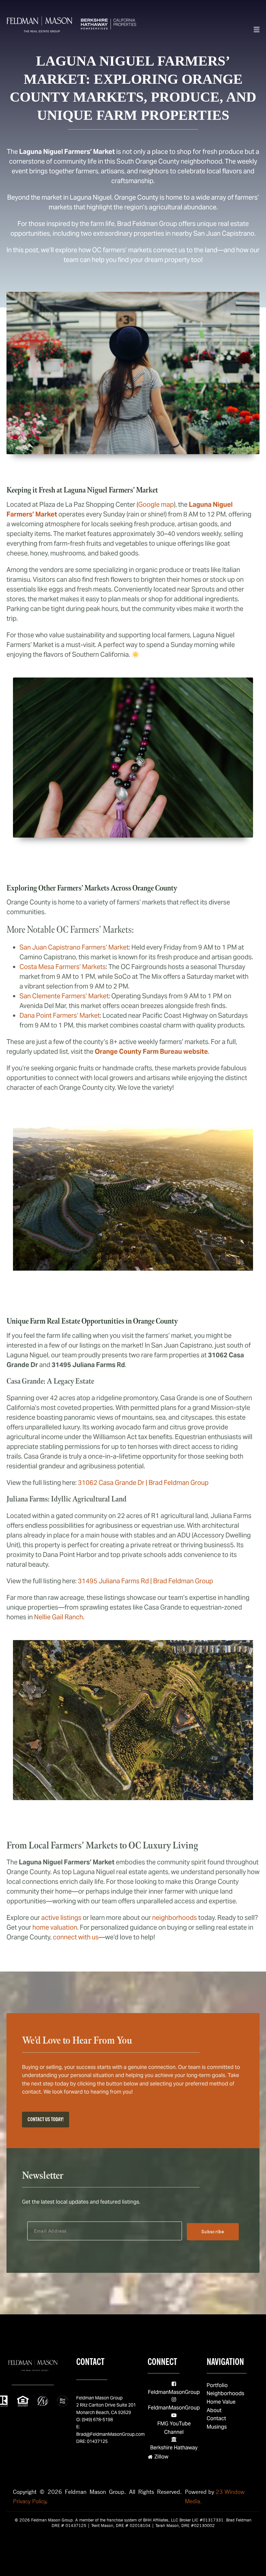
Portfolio (217, 2385)
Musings (217, 2427)
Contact (216, 2418)
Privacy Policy (30, 2501)
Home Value (221, 2402)
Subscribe (213, 2232)
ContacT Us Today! (46, 2119)
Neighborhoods (225, 2393)
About (214, 2410)
